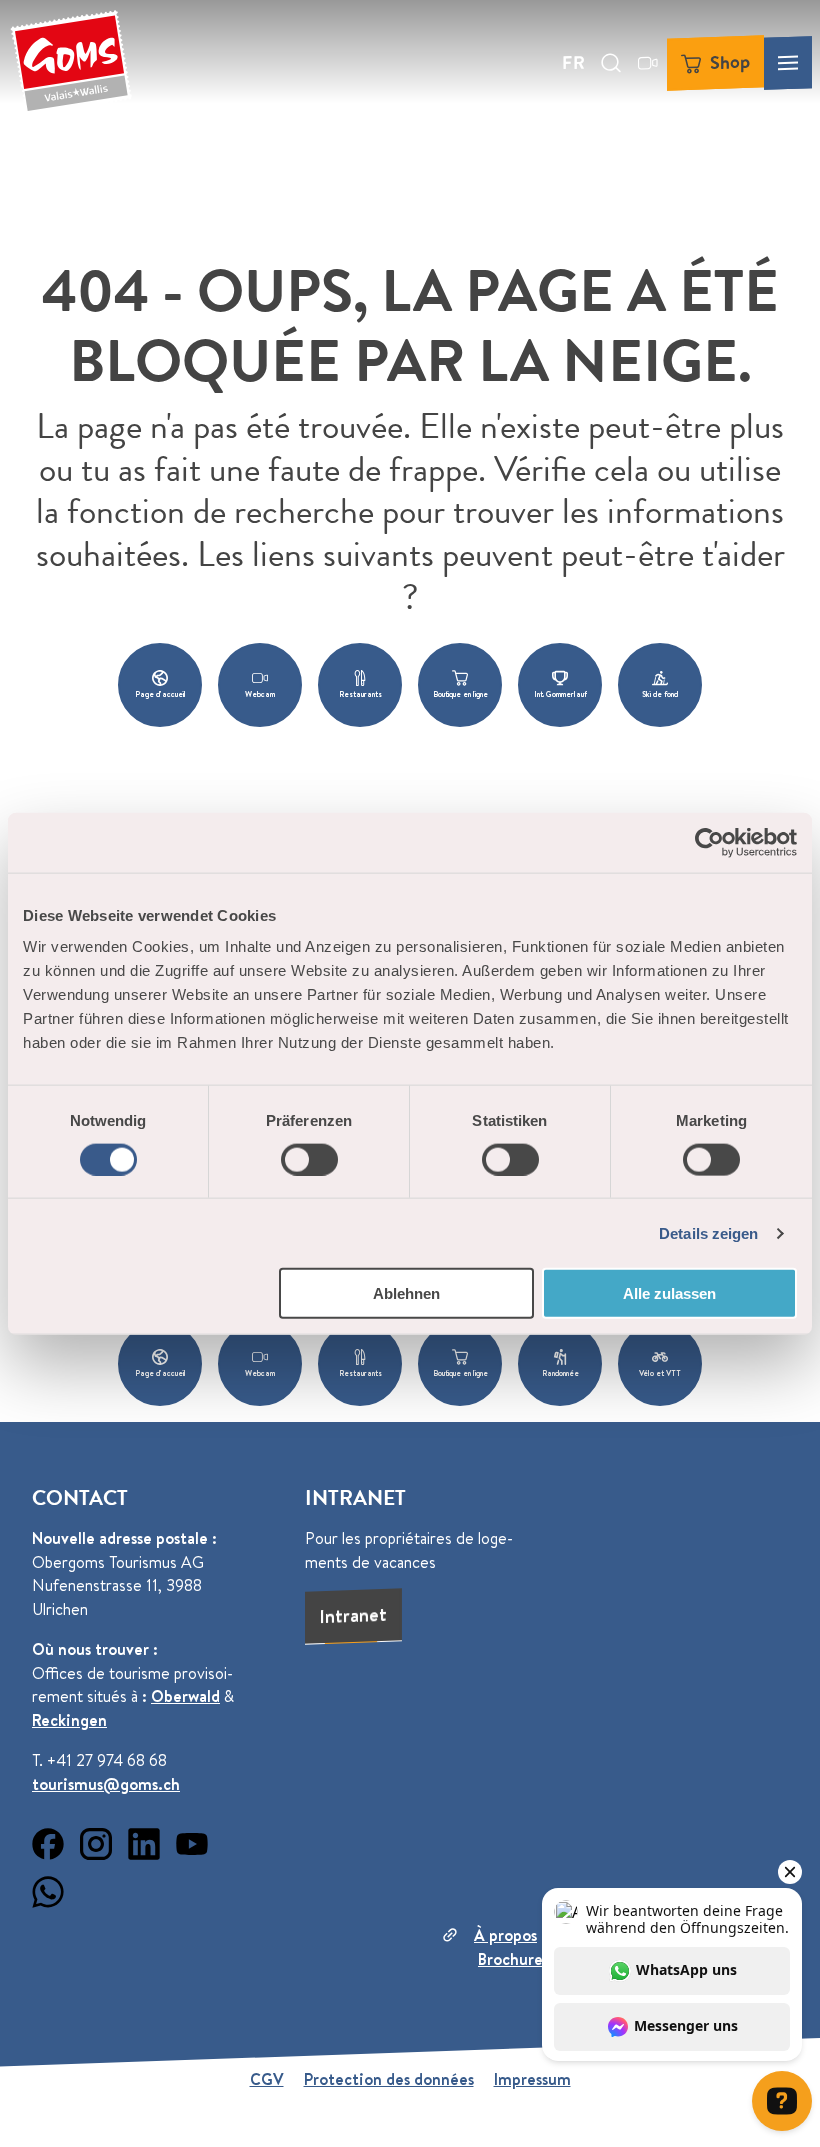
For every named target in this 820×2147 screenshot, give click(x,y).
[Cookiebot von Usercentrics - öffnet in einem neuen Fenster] (709, 842)
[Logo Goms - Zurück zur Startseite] (71, 63)
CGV (267, 2079)
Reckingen (69, 1720)
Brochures (513, 1959)
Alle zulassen (669, 1293)
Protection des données (389, 2079)
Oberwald (185, 1696)
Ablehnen (406, 1293)
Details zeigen (708, 1232)
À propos (505, 1935)
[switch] (309, 1159)
